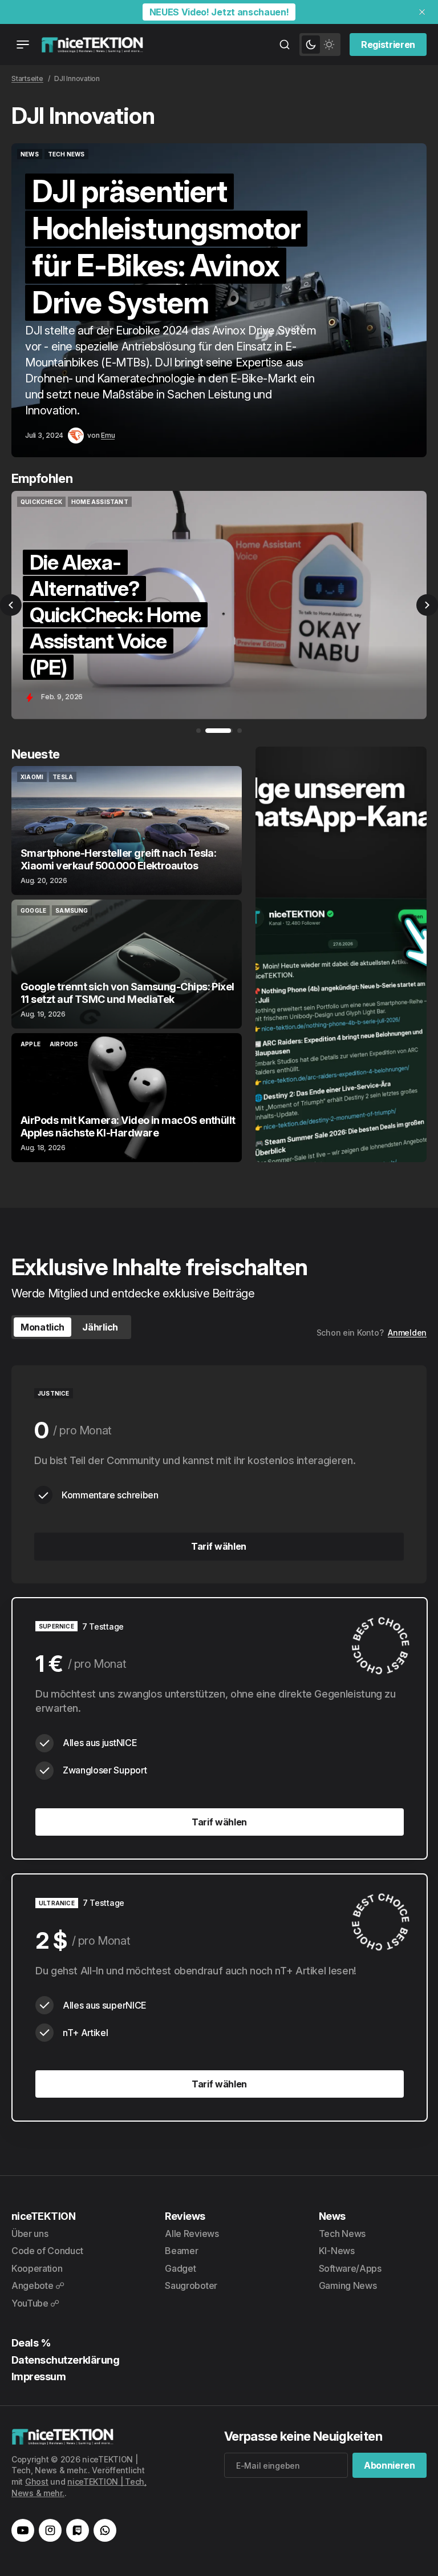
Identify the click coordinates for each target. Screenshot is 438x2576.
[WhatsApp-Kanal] (105, 2530)
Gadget (180, 2268)
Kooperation (37, 2268)
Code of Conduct (47, 2251)
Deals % (31, 2343)
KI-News (337, 2251)
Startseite (27, 78)
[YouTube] (23, 2530)
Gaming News (348, 2285)
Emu (108, 435)
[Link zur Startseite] (92, 45)
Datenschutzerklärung (65, 2360)
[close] (422, 12)
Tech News (342, 2234)
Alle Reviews (192, 2234)
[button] (11, 605)
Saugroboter (191, 2285)
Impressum (38, 2377)
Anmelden (407, 1333)
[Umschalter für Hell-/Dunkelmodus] (320, 45)
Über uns (30, 2234)
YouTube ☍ (35, 2303)
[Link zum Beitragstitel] (219, 300)
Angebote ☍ (38, 2285)
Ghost (37, 2482)
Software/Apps (350, 2268)
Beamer (181, 2251)
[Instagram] (50, 2530)
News (332, 2216)
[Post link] (127, 831)
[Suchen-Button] (285, 45)
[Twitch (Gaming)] (78, 2530)
